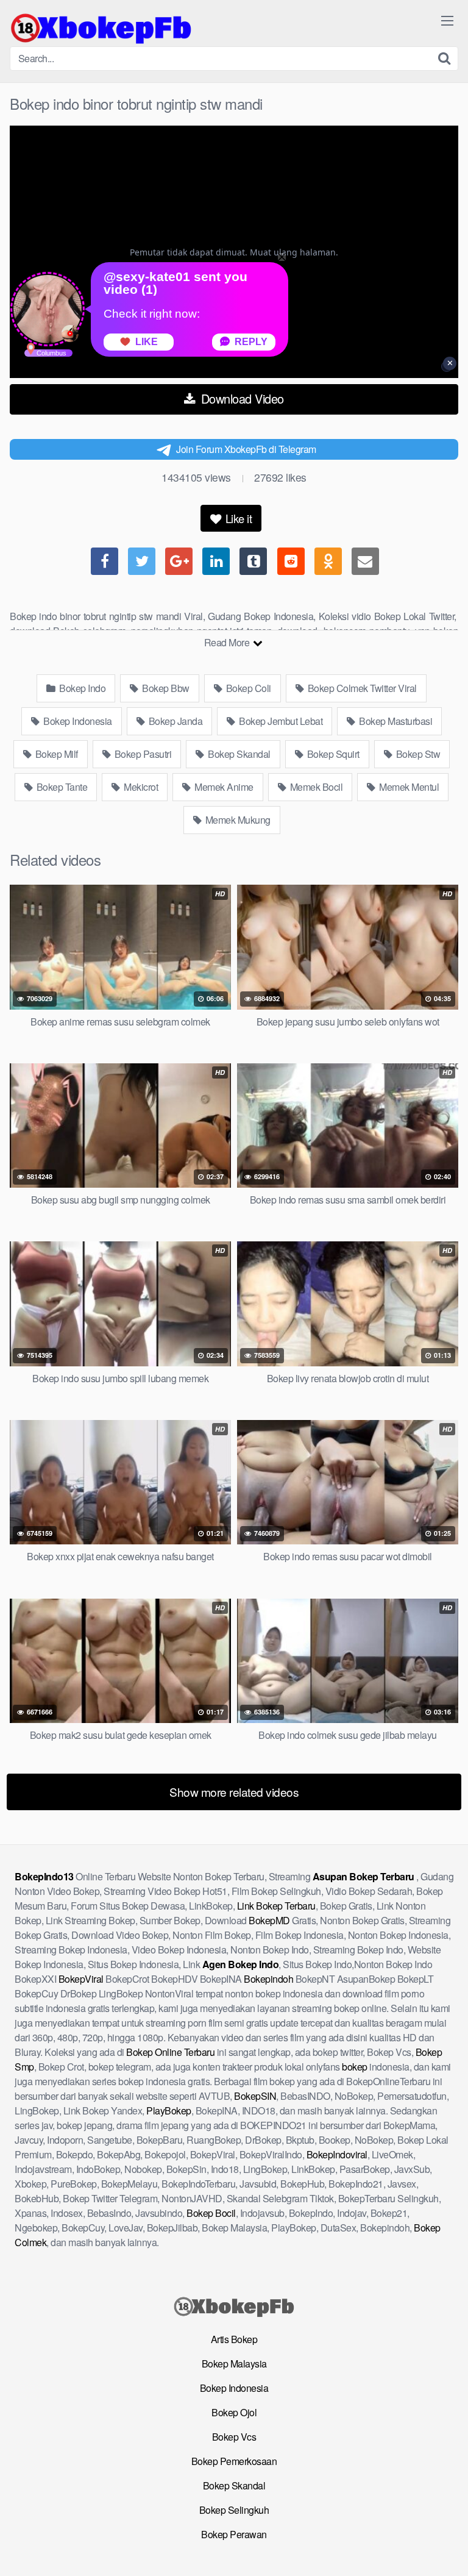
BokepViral (81, 1979)
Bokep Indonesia (77, 721)
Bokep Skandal (238, 754)
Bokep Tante (61, 787)
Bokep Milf (55, 754)
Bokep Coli (247, 688)
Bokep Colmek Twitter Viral (361, 688)
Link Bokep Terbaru (276, 1906)
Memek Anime (223, 787)
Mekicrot (140, 787)
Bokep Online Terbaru (170, 2052)
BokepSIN (255, 2096)
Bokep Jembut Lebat (280, 721)
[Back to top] (447, 2549)
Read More (228, 642)
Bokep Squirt (332, 754)
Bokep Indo (82, 688)
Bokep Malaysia (234, 2364)
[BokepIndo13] (101, 28)
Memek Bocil (315, 787)
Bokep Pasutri (142, 754)
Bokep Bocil (211, 2213)
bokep (355, 2067)
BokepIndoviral (337, 2154)
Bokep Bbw (165, 688)
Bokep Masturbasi (395, 721)
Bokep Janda (174, 721)
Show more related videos (234, 1792)
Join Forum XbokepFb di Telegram (246, 449)
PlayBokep (169, 2110)
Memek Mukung (237, 820)
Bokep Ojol (234, 2412)
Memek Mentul (408, 787)
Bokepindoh (268, 1979)
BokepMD (269, 1920)
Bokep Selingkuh (234, 2510)
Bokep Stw (417, 754)
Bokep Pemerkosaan (234, 2461)
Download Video (241, 398)
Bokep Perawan (234, 2534)
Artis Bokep (234, 2339)
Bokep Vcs (234, 2437)
